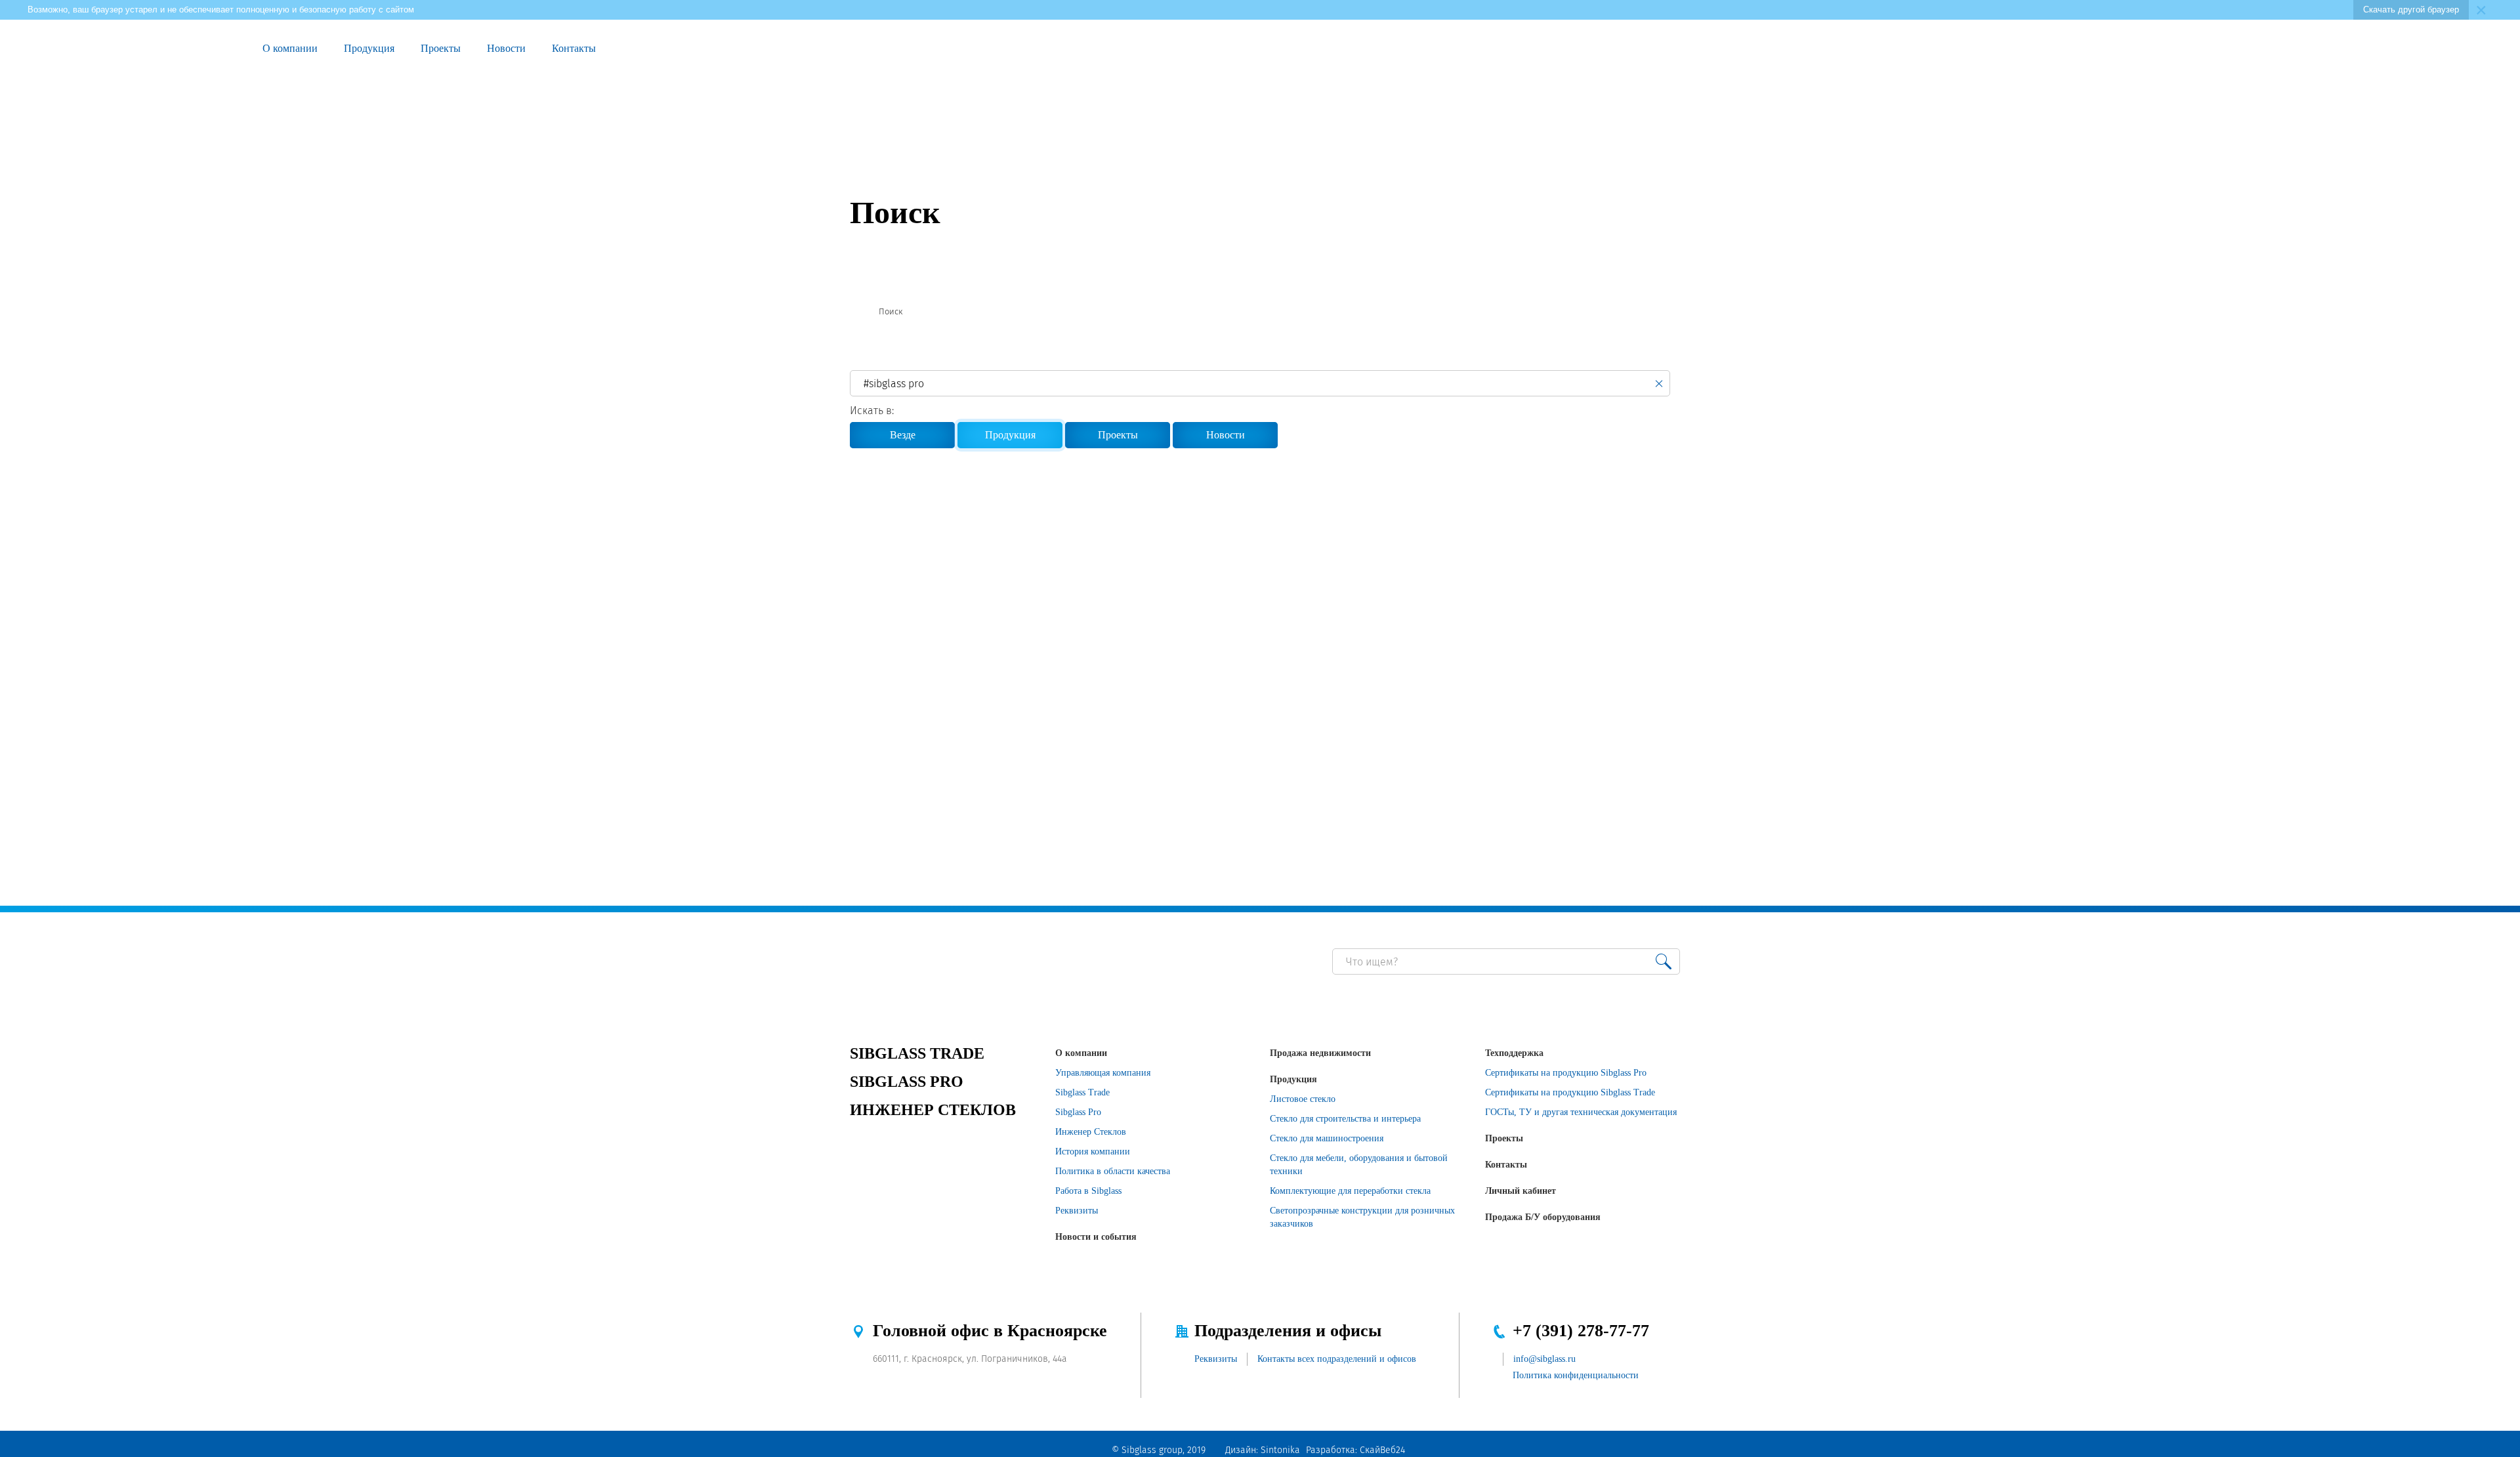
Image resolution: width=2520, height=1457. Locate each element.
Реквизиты (1077, 1211)
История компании (1093, 1151)
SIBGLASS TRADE (917, 1053)
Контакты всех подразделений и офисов (1337, 1359)
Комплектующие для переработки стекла (1350, 1191)
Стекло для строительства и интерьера (1345, 1119)
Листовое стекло (1303, 1099)
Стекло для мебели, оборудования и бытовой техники (1359, 1165)
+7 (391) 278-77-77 (1581, 1331)
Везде (903, 435)
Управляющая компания (1103, 1073)
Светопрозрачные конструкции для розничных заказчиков (1362, 1217)
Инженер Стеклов (1091, 1132)
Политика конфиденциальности (1576, 1375)
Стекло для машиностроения (1327, 1138)
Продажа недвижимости (1320, 1053)
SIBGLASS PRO (907, 1082)
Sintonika (1280, 1450)
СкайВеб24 (1382, 1450)
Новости (506, 48)
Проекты (441, 48)
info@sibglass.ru (1544, 1359)
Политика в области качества (1113, 1171)
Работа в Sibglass (1088, 1191)
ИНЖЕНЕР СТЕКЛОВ (933, 1110)
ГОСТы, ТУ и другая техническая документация (1581, 1112)
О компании (290, 48)
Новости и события (1096, 1237)
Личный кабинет (1521, 1191)
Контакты (574, 48)
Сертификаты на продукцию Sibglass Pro (1566, 1073)
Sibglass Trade (1082, 1092)
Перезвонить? (2298, 49)
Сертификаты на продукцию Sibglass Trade (1570, 1092)
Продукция (369, 48)
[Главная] (855, 312)
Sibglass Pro (1078, 1112)
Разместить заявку (2328, 49)
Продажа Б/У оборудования (1543, 1217)
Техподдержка (1514, 1053)
